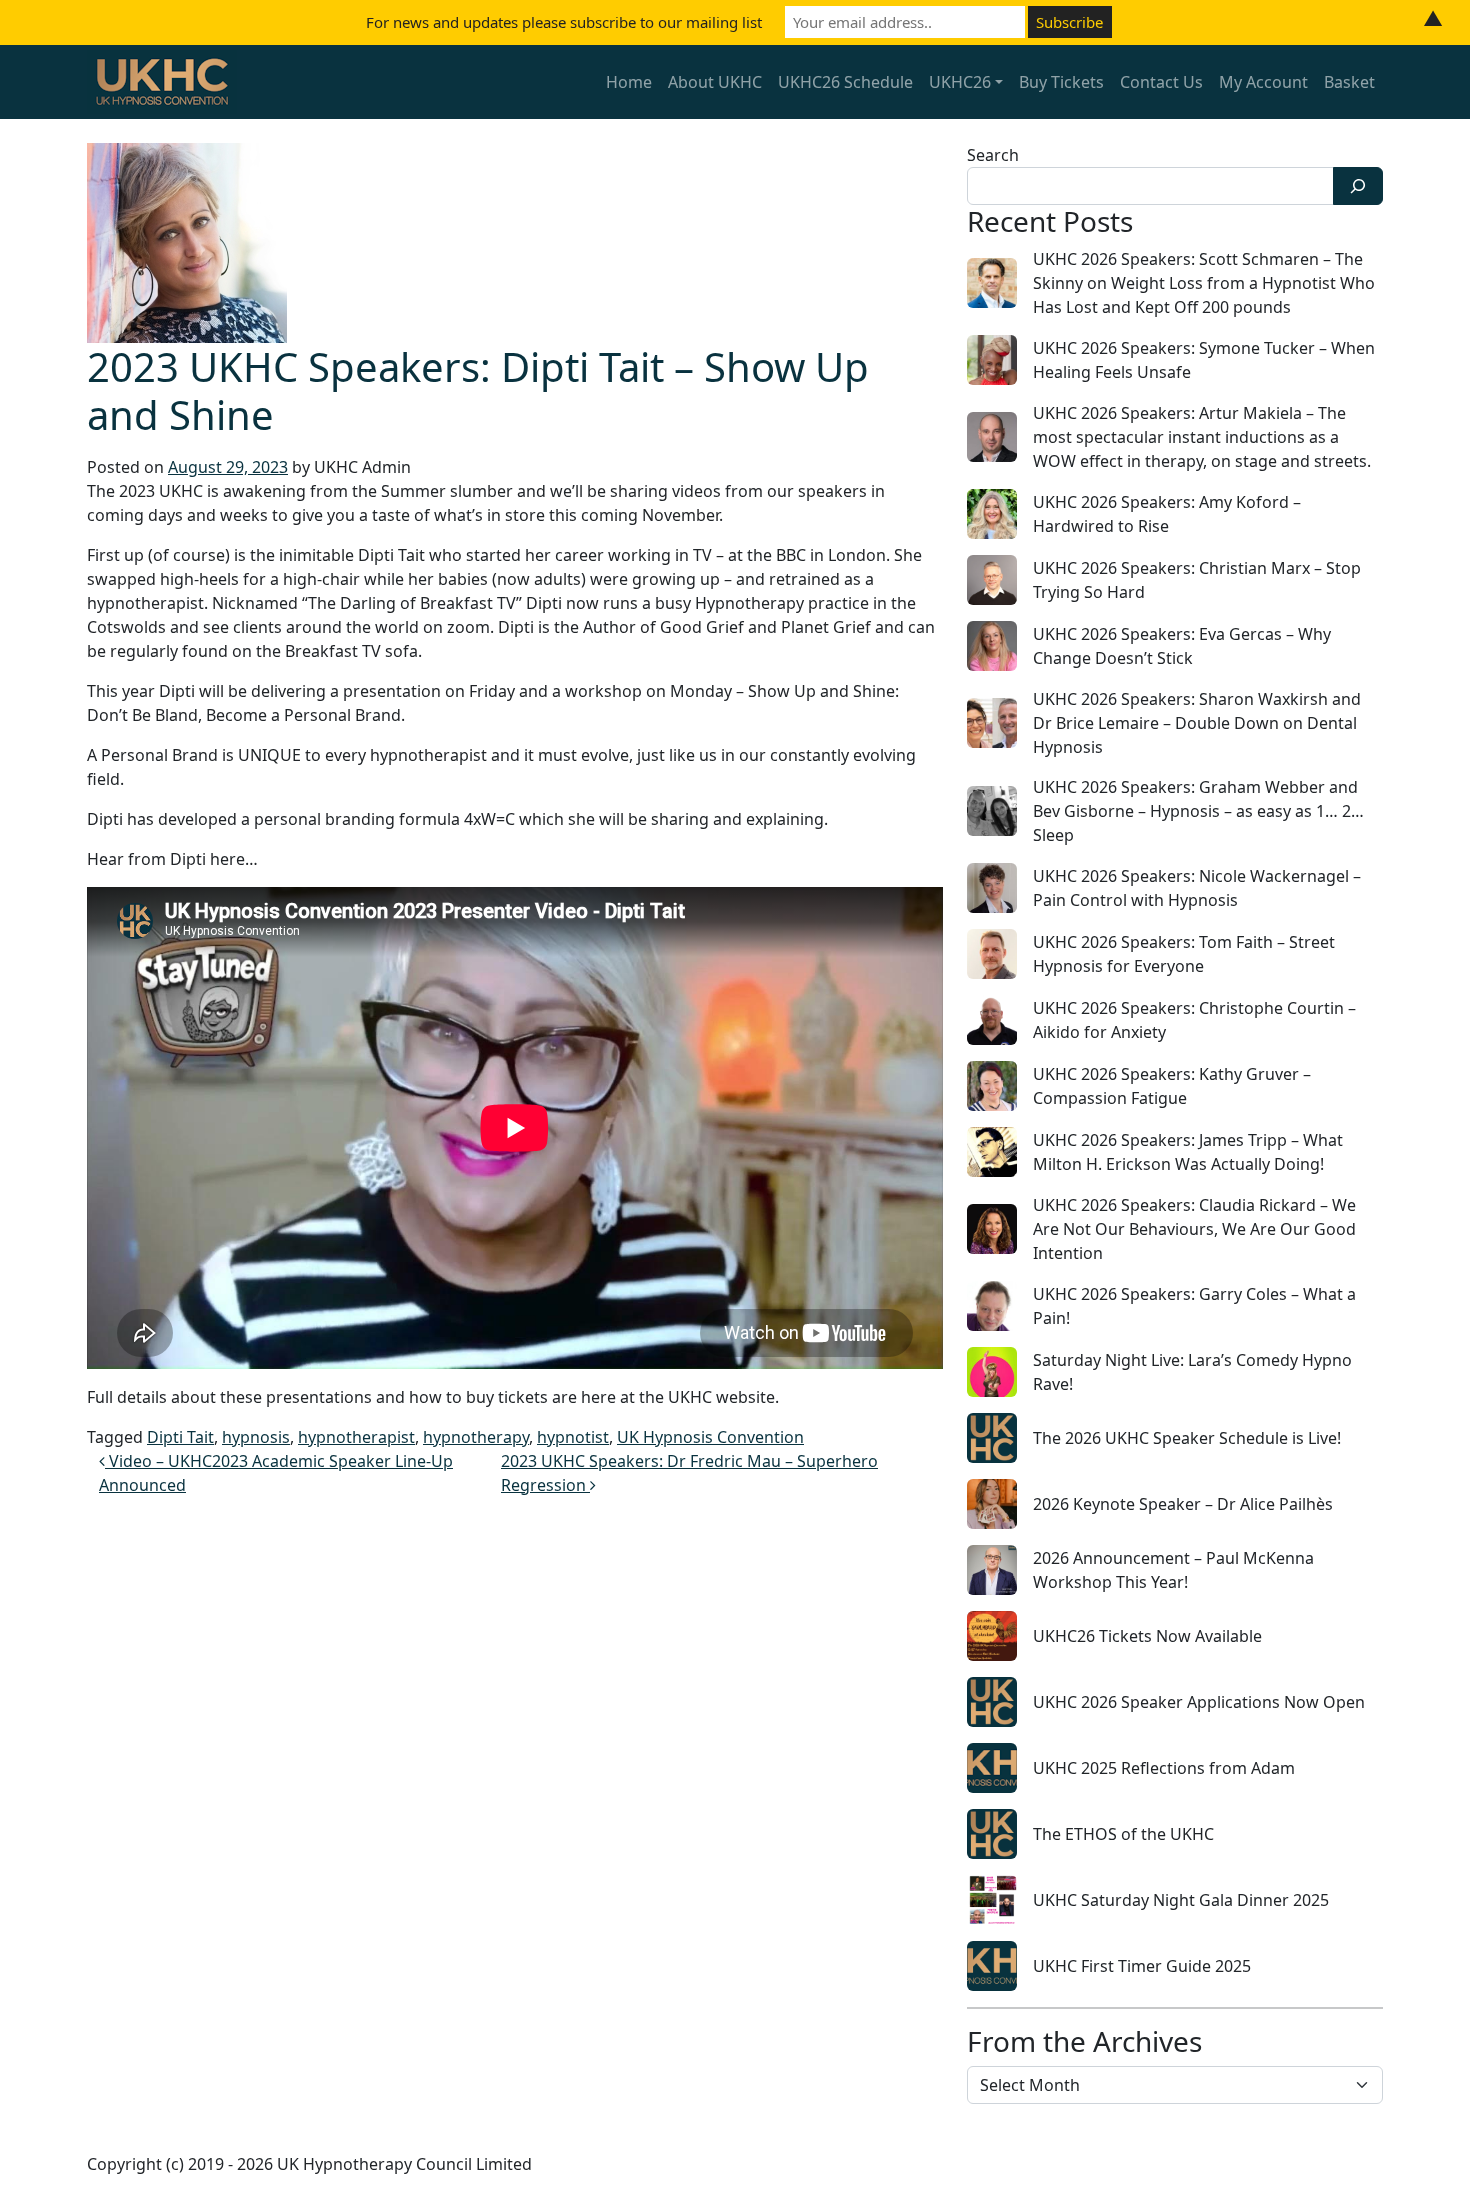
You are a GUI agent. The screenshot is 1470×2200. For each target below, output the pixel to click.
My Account (1263, 82)
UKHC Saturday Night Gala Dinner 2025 (1181, 1900)
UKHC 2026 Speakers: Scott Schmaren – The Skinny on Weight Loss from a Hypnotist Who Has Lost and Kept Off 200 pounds (1204, 283)
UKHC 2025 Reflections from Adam (1164, 1768)
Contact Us (1161, 82)
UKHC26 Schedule (845, 82)
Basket (1349, 82)
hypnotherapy (476, 1437)
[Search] (1358, 186)
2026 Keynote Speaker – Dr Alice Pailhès (1183, 1504)
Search (993, 155)
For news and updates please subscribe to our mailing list (564, 22)
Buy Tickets (1061, 82)
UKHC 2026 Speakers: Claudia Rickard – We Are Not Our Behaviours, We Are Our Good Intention (1194, 1229)
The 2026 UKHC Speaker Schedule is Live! (1187, 1438)
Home (629, 82)
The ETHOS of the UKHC (1123, 1834)
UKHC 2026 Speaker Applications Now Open (1199, 1702)
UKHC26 (960, 82)
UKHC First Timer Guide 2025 (1142, 1966)
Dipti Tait (180, 1437)
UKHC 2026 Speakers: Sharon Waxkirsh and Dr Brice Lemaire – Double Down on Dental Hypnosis (1197, 723)
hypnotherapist (356, 1437)
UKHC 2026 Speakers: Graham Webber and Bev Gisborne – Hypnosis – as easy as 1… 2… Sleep (1198, 811)
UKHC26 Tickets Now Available (1147, 1636)
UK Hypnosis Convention (710, 1437)
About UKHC (715, 82)
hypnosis (256, 1437)
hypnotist (573, 1437)
